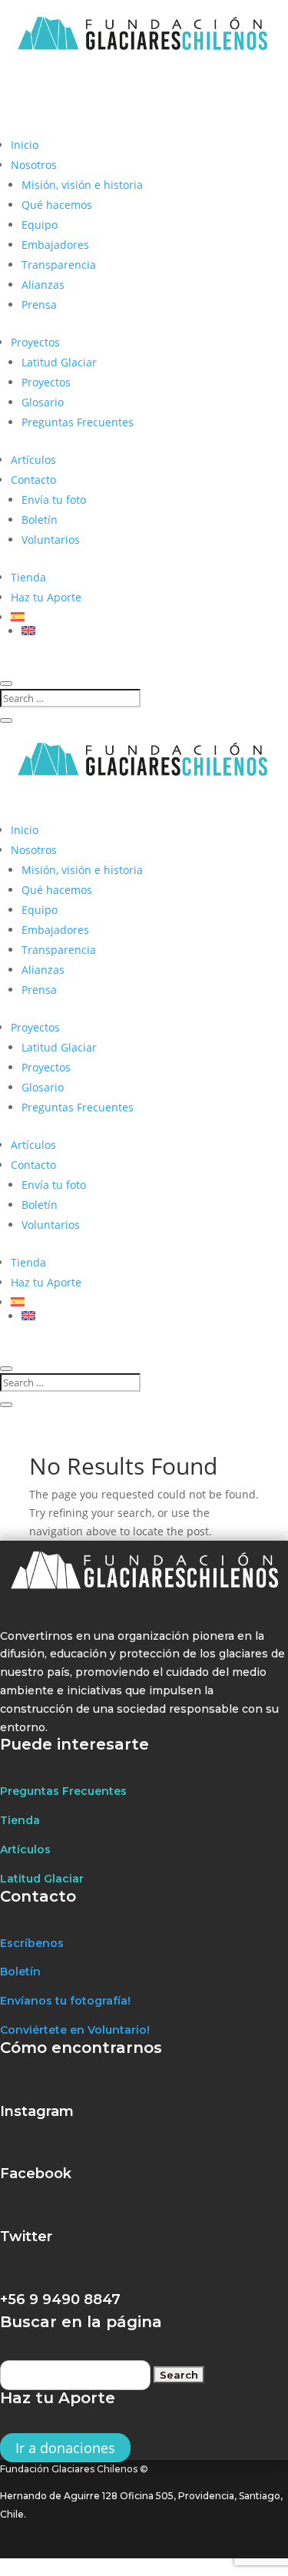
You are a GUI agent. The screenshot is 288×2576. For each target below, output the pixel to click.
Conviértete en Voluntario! (75, 2030)
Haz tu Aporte (46, 597)
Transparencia (59, 265)
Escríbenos (32, 1943)
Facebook (36, 2174)
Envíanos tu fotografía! (65, 2001)
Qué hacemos (57, 205)
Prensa (39, 305)
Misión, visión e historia (82, 185)
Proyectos (35, 342)
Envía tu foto (54, 500)
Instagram (37, 2111)
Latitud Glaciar (59, 362)
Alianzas (43, 285)
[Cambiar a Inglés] (155, 631)
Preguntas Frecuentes (78, 422)
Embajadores (55, 245)
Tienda (28, 577)
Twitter (26, 2237)
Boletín (40, 520)
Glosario (43, 402)
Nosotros (34, 165)
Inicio (25, 145)
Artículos (33, 460)
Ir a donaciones (65, 2448)
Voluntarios (51, 540)
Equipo (40, 225)
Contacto (33, 480)
